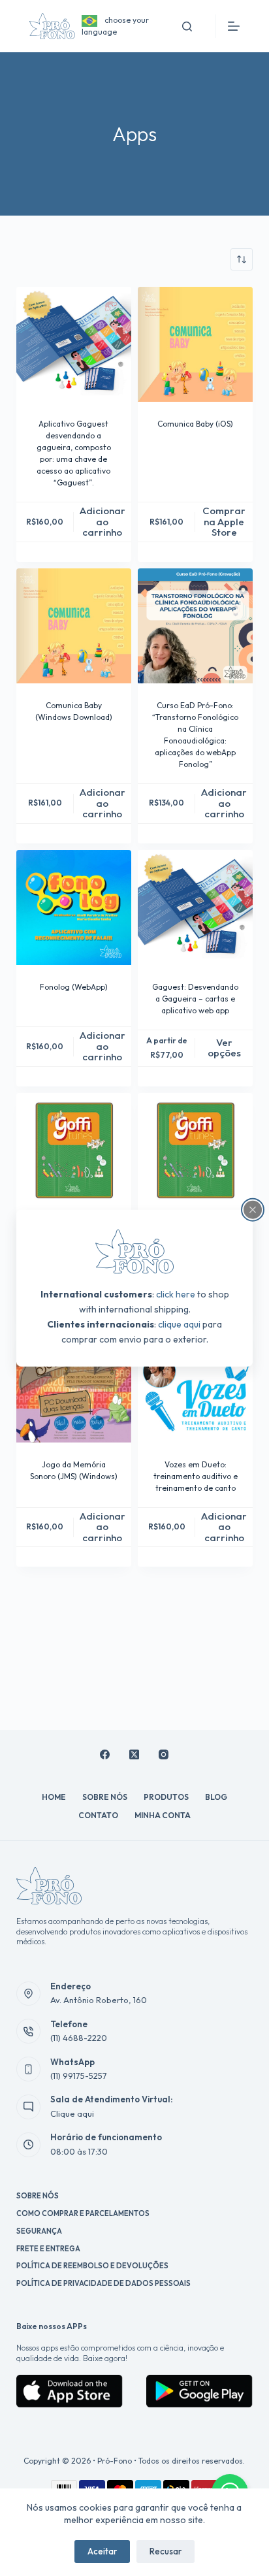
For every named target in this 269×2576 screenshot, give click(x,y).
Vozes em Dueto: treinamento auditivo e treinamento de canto (196, 1476)
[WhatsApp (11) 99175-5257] (29, 2069)
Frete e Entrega (48, 2249)
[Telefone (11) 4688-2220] (29, 2031)
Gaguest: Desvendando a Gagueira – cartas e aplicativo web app (195, 999)
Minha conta (163, 1815)
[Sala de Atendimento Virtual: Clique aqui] (29, 2107)
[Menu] (234, 26)
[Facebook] (105, 1754)
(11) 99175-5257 (79, 2076)
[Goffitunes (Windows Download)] (195, 1150)
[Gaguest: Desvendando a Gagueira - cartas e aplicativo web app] (195, 907)
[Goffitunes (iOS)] (74, 1150)
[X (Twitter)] (134, 1754)
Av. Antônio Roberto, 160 (99, 2000)
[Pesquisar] (187, 26)
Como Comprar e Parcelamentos (83, 2213)
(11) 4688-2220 (79, 2038)
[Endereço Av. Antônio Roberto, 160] (29, 1994)
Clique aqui (72, 2113)
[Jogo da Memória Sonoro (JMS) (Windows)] (74, 1385)
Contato (98, 1815)
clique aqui (179, 1324)
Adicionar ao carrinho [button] (103, 521)
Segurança (39, 2231)
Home (54, 1797)
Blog (216, 1797)
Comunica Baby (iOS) (195, 424)
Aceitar (102, 2551)
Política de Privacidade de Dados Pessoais (103, 2283)
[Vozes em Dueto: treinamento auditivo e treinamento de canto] (195, 1385)
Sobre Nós (105, 1797)
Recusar (166, 2551)
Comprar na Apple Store (224, 521)
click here (176, 1294)
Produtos (166, 1797)
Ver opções (224, 1048)
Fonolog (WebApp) (74, 987)
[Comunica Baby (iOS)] (195, 344)
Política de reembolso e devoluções (92, 2266)
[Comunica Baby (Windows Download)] (74, 626)
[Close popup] (253, 1209)
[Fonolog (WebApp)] (74, 907)
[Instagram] (164, 1754)
